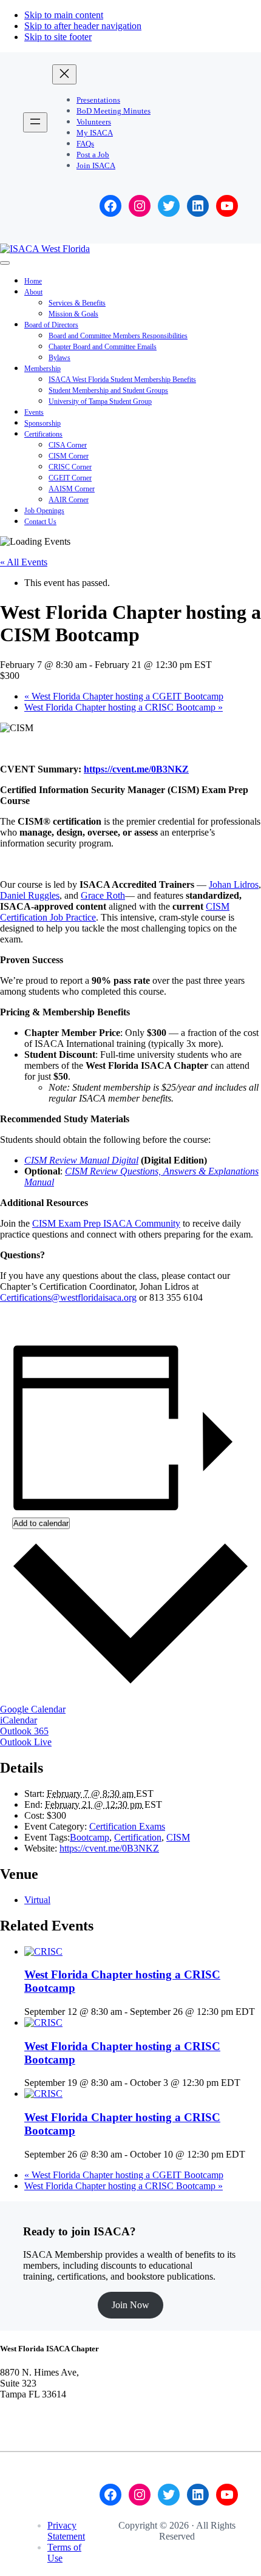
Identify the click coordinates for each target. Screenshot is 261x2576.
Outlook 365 (24, 1731)
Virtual (37, 1900)
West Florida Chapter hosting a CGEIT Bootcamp (124, 696)
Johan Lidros (234, 884)
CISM (178, 1837)
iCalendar (19, 1720)
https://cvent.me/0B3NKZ (136, 769)
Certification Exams (127, 1826)
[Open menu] (35, 122)
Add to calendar (41, 1523)
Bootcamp (90, 1837)
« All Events (24, 562)
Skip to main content (64, 15)
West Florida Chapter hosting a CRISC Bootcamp (124, 707)
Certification (138, 1837)
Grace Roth (103, 895)
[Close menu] (64, 74)
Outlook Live (26, 1742)
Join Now (130, 2305)
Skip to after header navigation (83, 26)
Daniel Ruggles (30, 895)
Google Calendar (33, 1709)
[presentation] (43, 1951)
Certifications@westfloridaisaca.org (68, 1297)
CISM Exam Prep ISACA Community (106, 1223)
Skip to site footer (58, 37)
